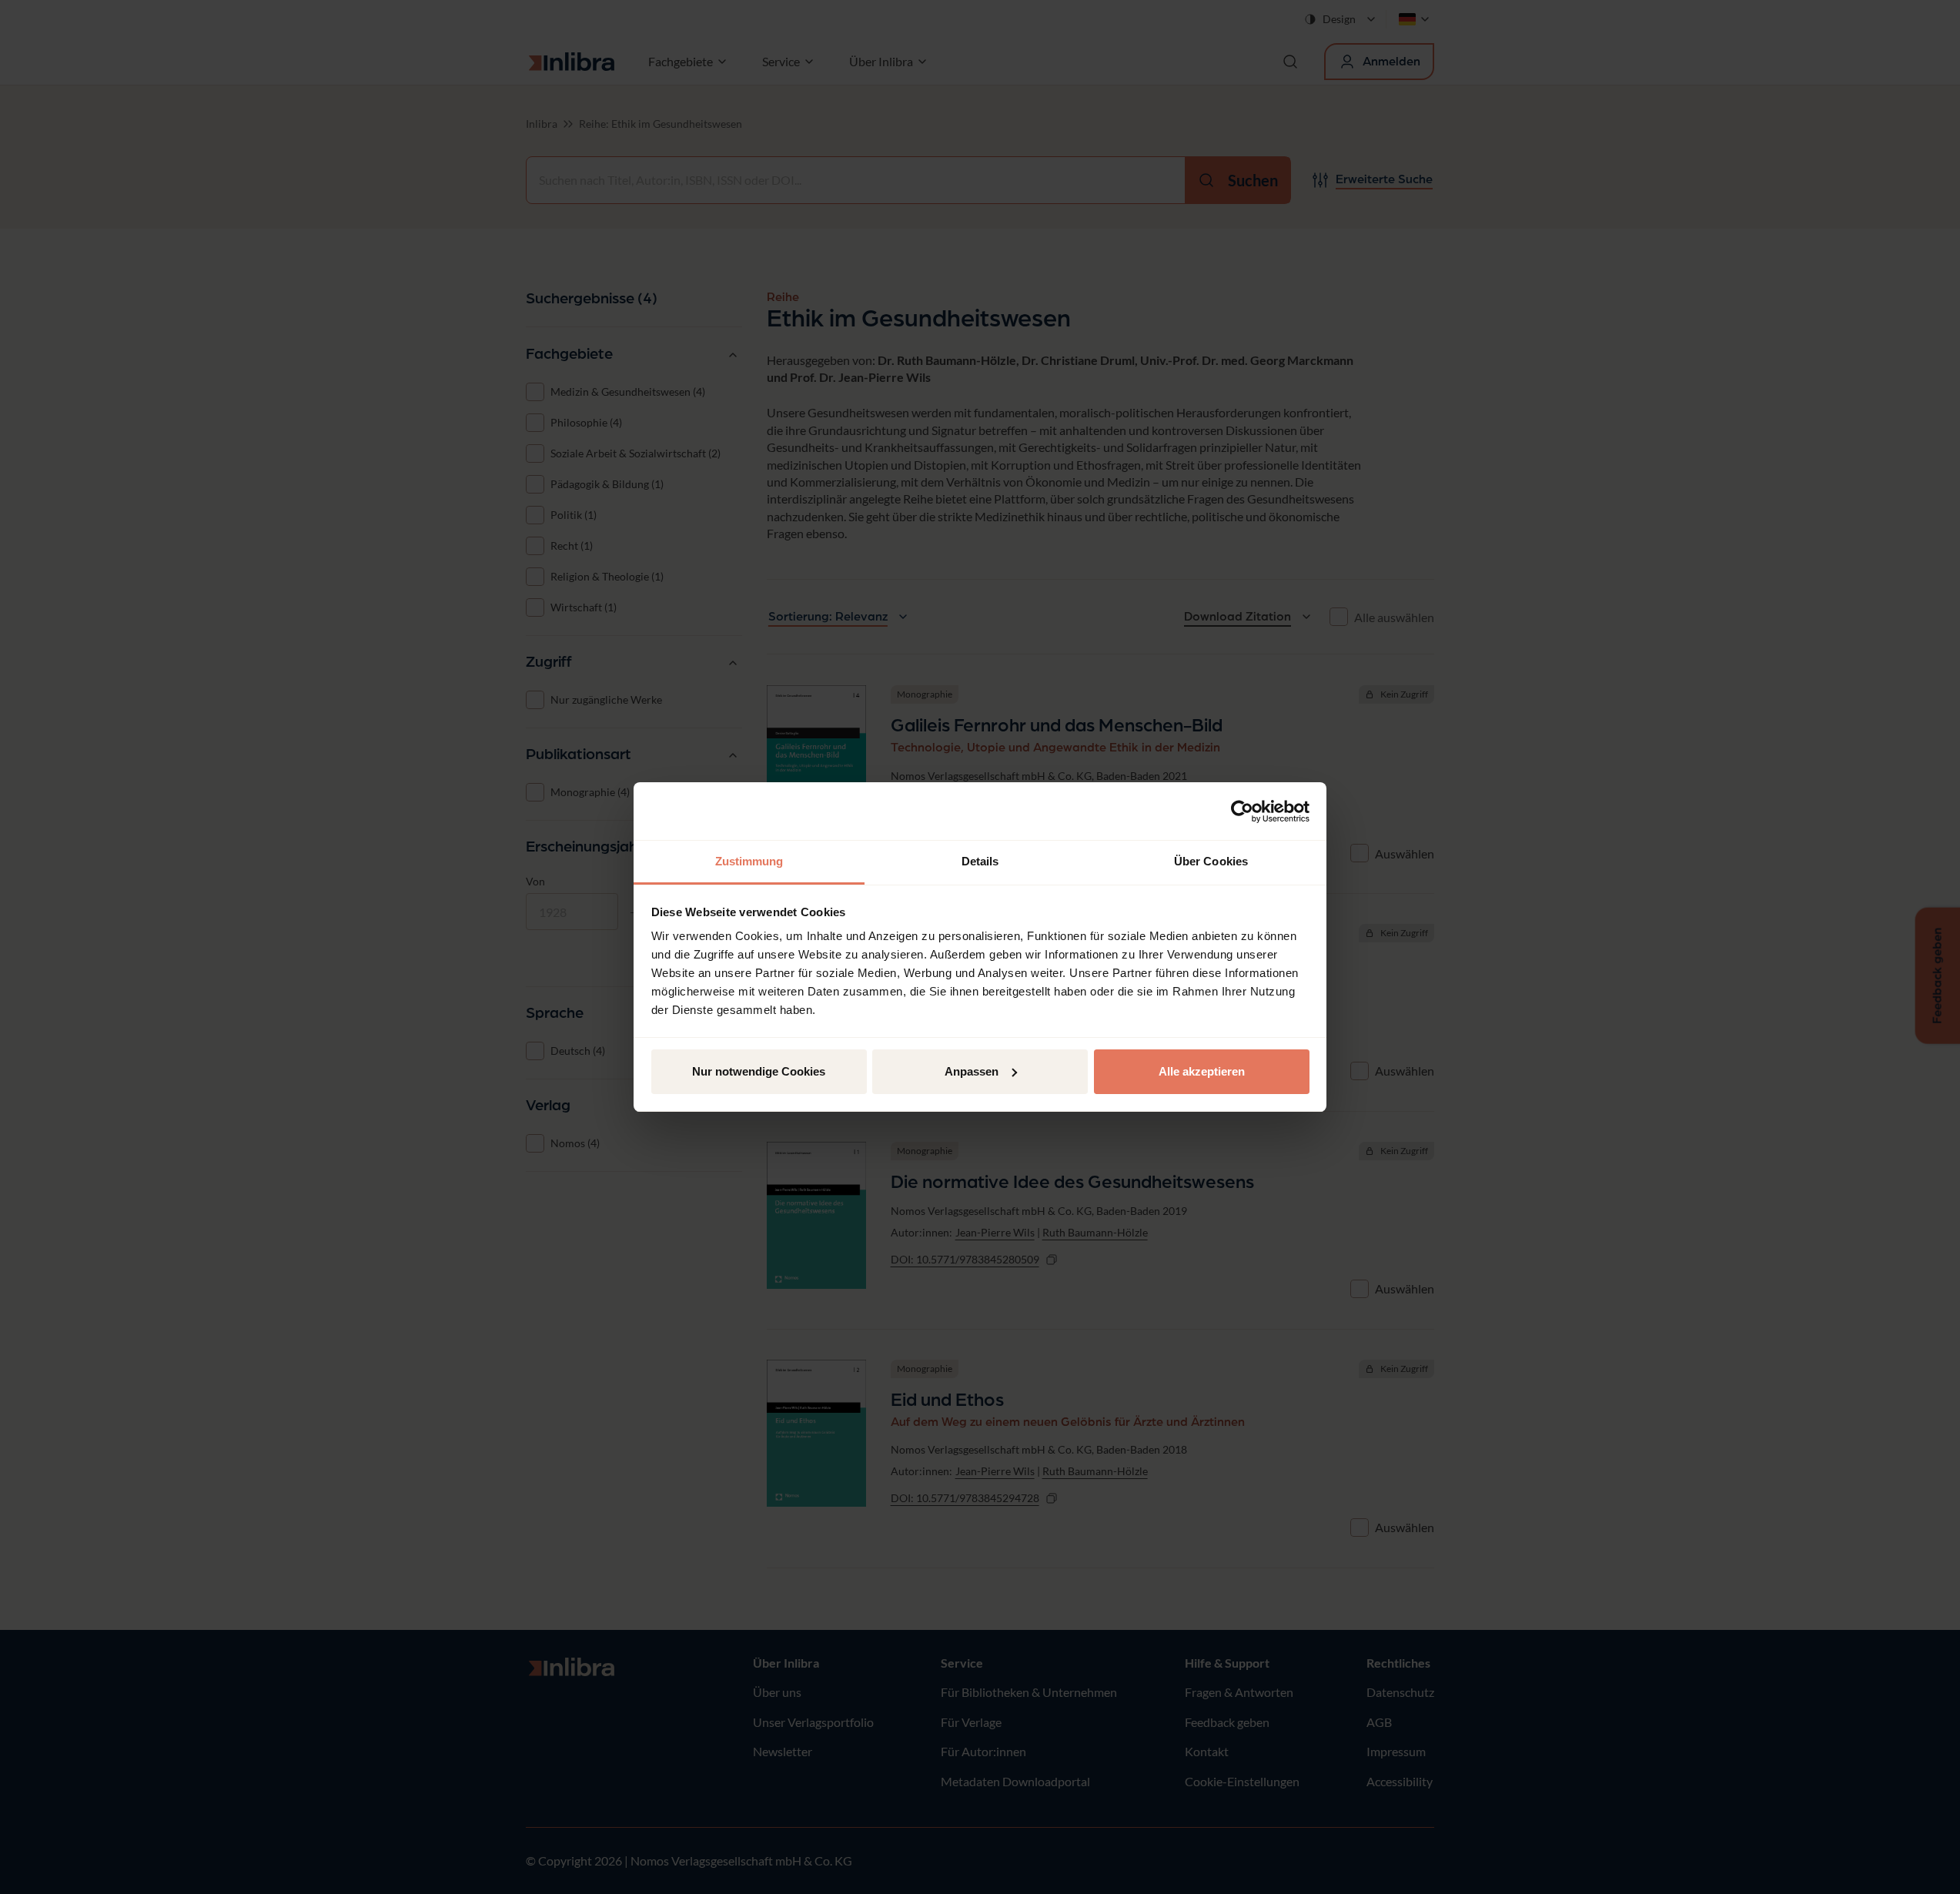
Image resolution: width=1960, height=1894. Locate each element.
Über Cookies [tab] (1211, 861)
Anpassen (972, 1071)
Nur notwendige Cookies (759, 1071)
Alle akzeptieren (1202, 1071)
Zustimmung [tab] (749, 861)
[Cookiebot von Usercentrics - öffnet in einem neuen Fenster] (1242, 811)
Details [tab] (980, 861)
